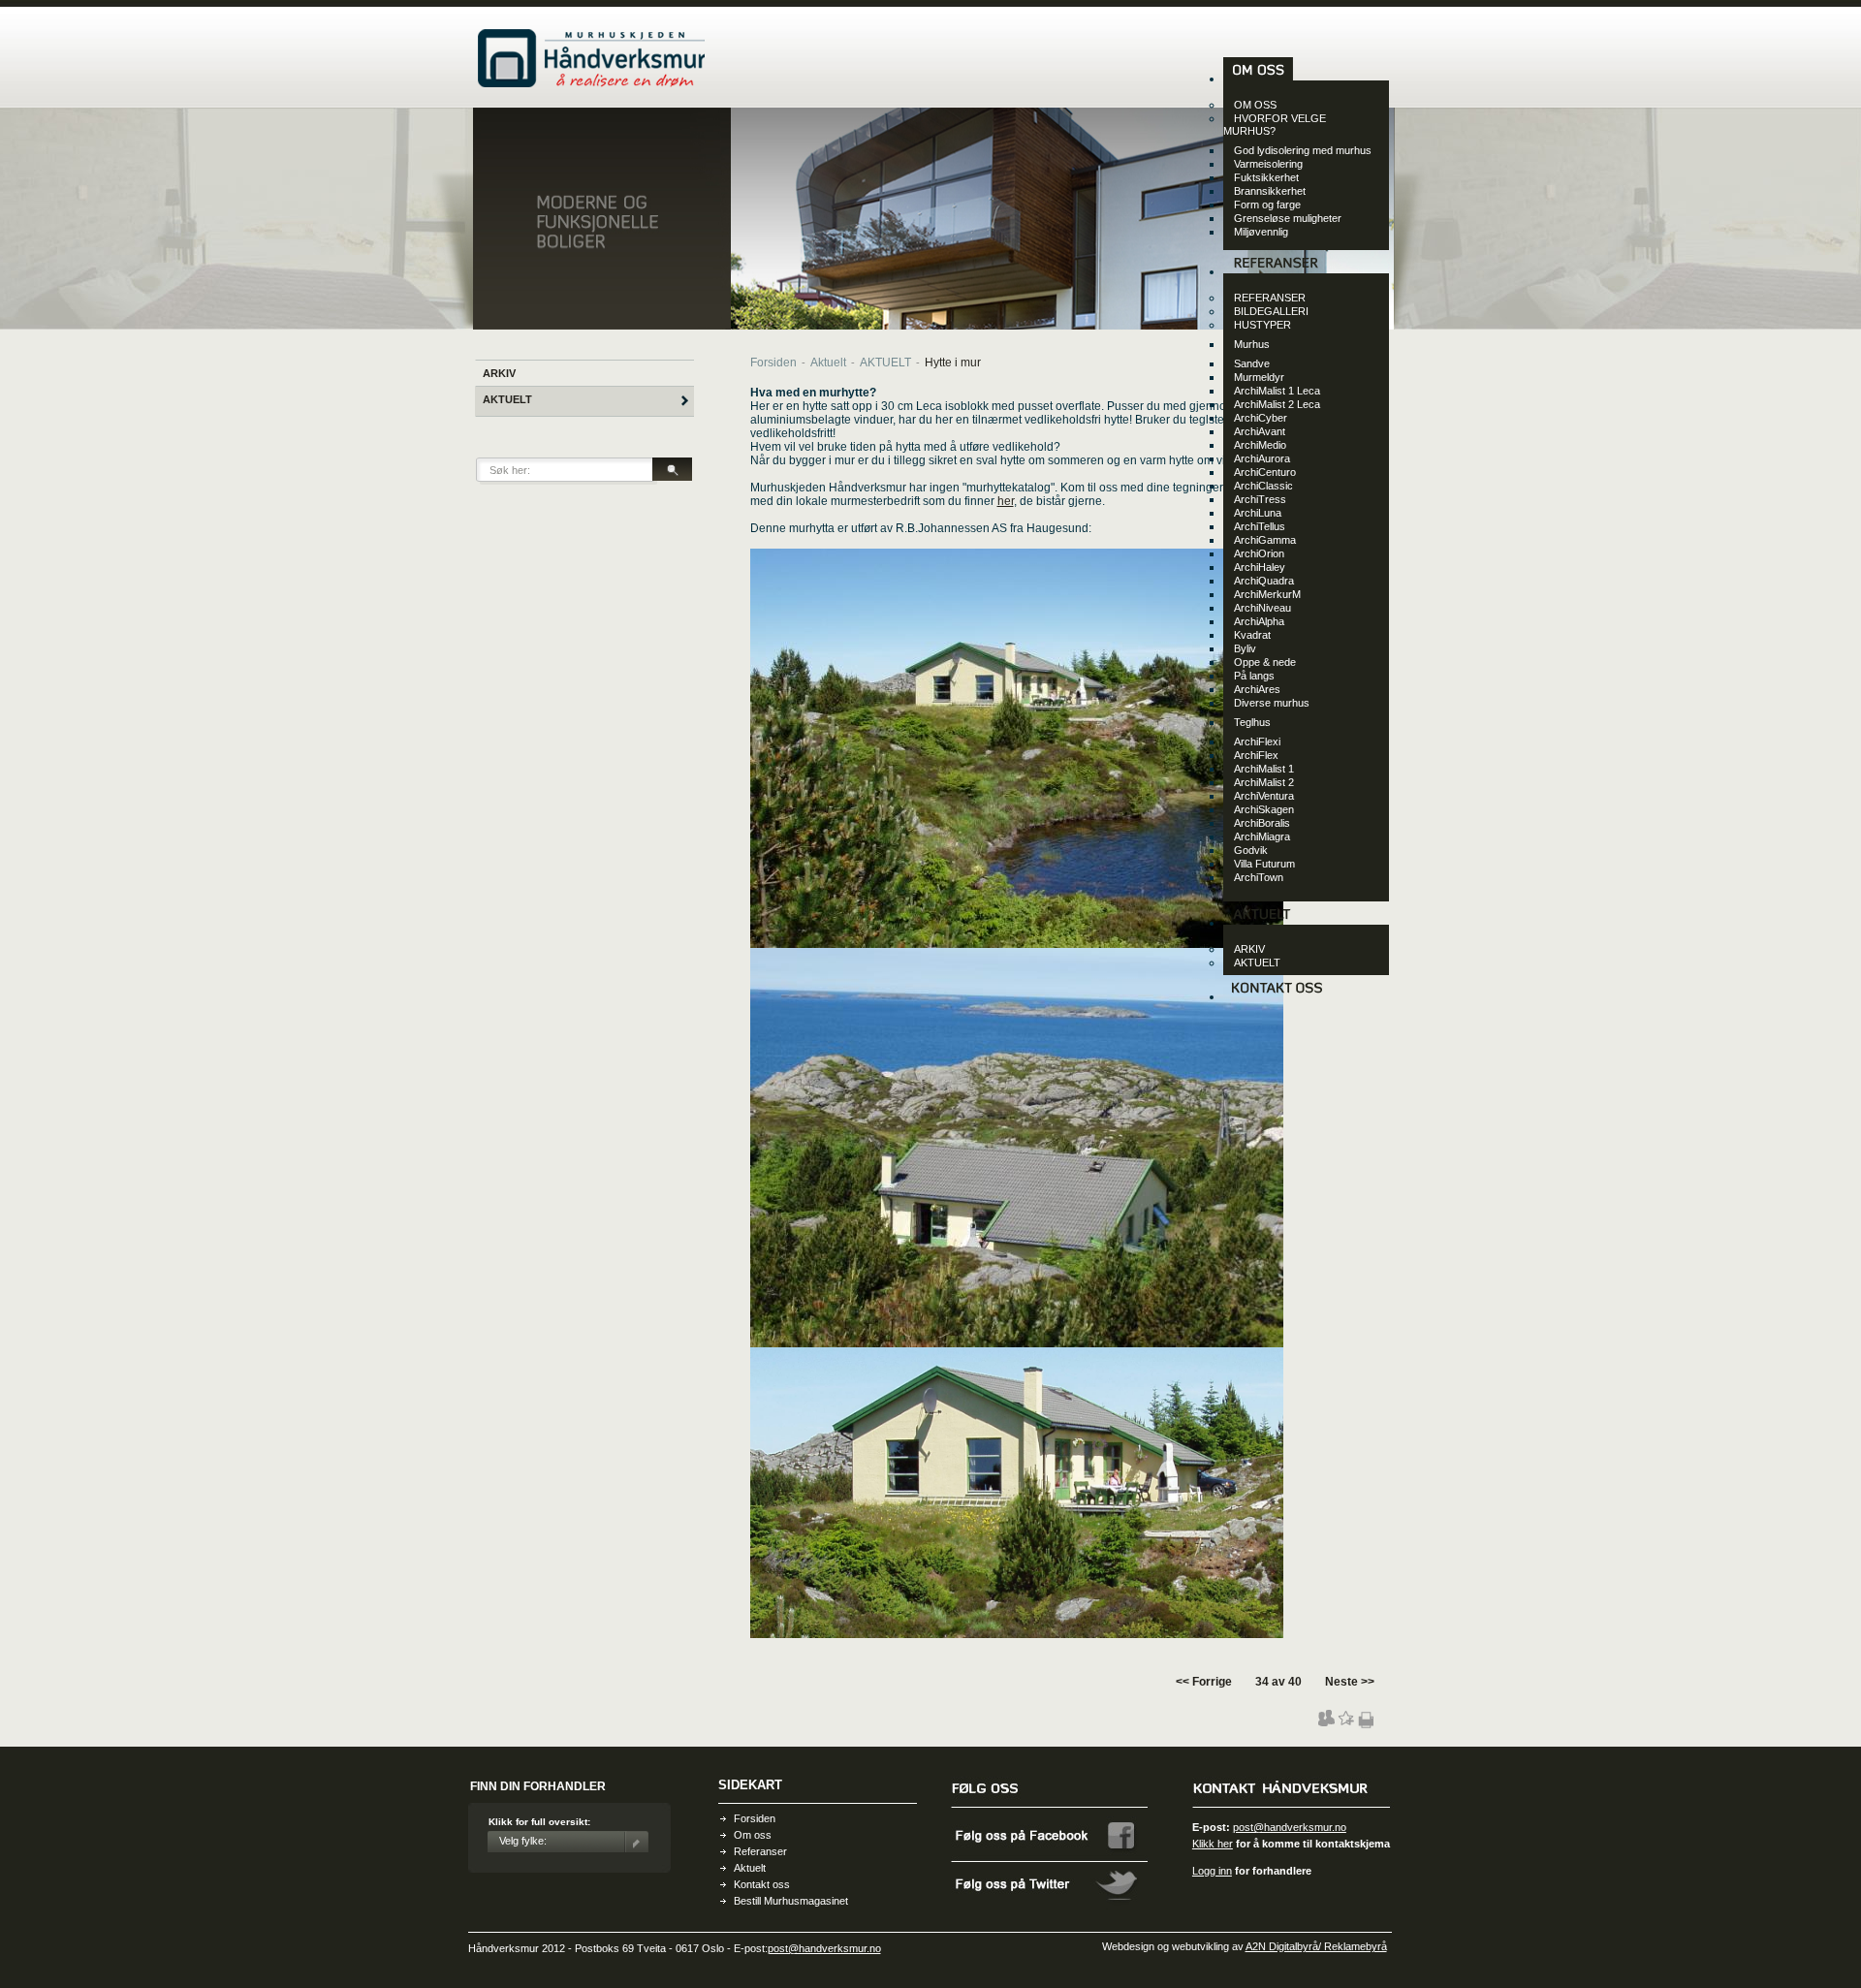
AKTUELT (507, 399)
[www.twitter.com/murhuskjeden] (1050, 1907)
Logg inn (1212, 1871)
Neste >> (1350, 1682)
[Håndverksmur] (591, 83)
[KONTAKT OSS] (1277, 996)
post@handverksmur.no (1290, 1827)
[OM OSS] (1258, 79)
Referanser (760, 1851)
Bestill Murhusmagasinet (791, 1901)
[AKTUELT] (1262, 923)
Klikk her (1213, 1844)
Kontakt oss (762, 1884)
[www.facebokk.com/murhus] (1050, 1859)
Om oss (753, 1835)
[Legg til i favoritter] (1346, 1722)
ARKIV (499, 373)
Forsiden (773, 363)
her (1006, 501)
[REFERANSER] (1275, 271)
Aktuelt (828, 363)
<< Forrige (1204, 1682)
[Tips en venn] (1326, 1722)
